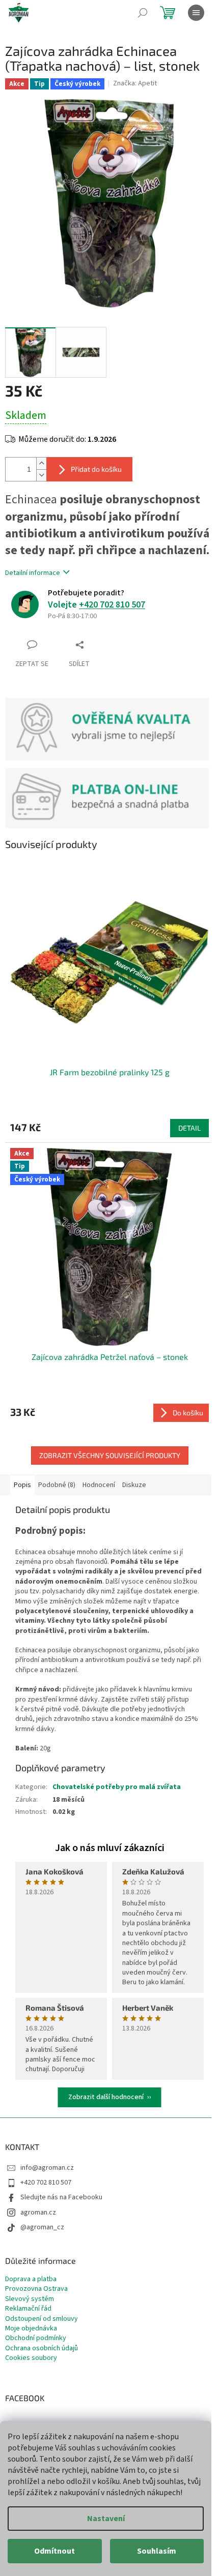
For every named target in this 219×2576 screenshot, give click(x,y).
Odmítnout (54, 2551)
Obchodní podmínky (36, 2338)
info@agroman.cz (47, 2168)
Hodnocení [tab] (99, 1485)
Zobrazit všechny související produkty (110, 1455)
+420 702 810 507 (112, 605)
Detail (189, 1128)
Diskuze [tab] (134, 1485)
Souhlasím (157, 2551)
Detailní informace (33, 573)
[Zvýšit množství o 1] (41, 463)
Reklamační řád (28, 2309)
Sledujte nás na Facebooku (61, 2197)
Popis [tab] (22, 1485)
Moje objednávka (31, 2329)
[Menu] (196, 13)
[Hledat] (143, 13)
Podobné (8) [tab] (57, 1485)
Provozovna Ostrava (36, 2289)
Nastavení (106, 2519)
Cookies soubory (31, 2358)
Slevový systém (30, 2299)
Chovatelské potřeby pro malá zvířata (117, 1787)
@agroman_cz (42, 2227)
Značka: (135, 83)
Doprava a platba (31, 2279)
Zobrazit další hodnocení (106, 2097)
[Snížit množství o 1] (41, 475)
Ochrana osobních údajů (42, 2348)
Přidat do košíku (96, 469)
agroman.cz (38, 2213)
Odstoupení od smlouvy (42, 2319)
